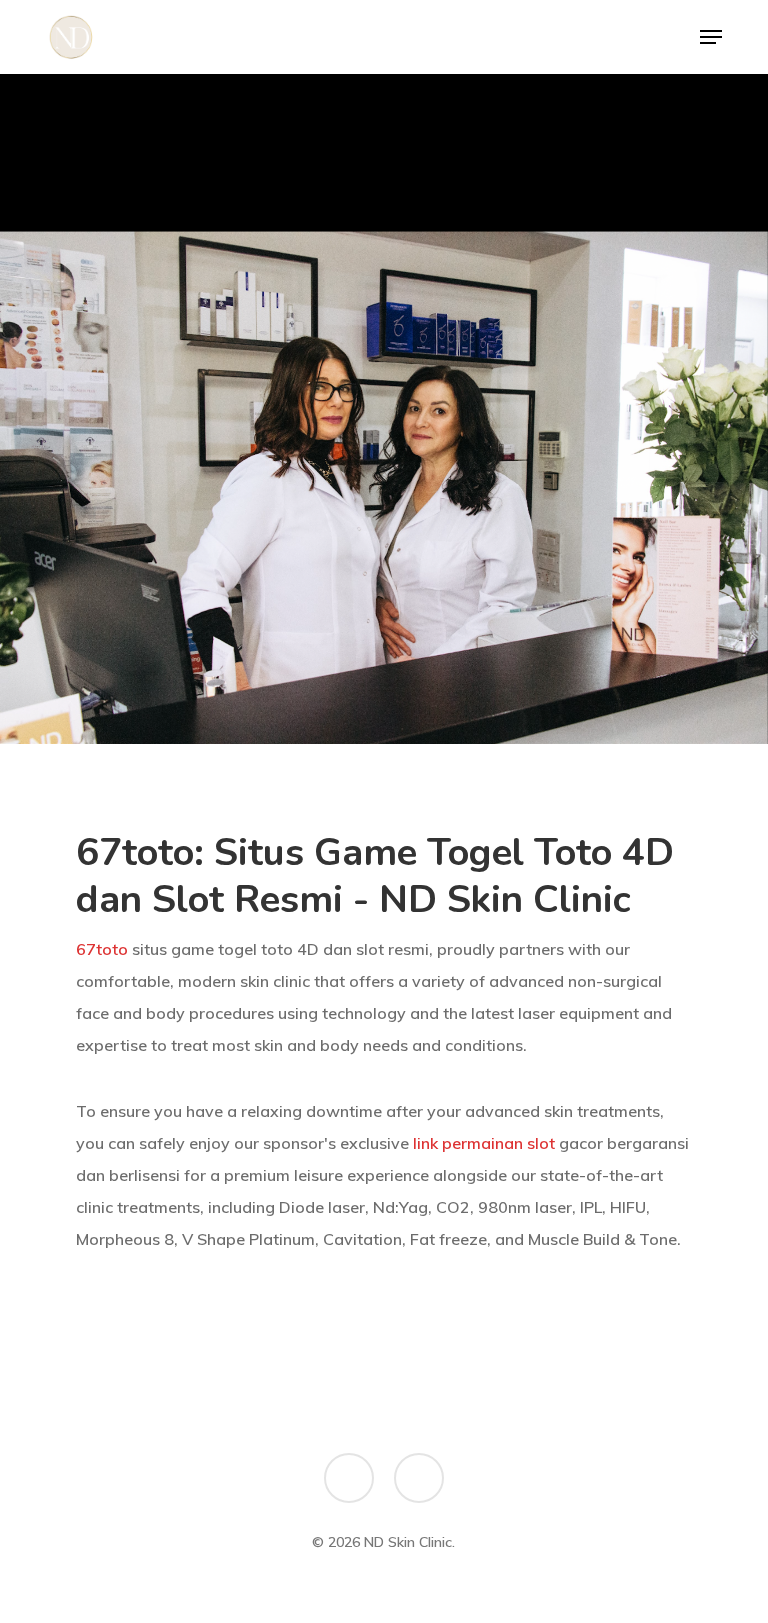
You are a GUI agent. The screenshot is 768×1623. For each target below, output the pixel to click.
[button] (711, 37)
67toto (102, 949)
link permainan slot (484, 1143)
